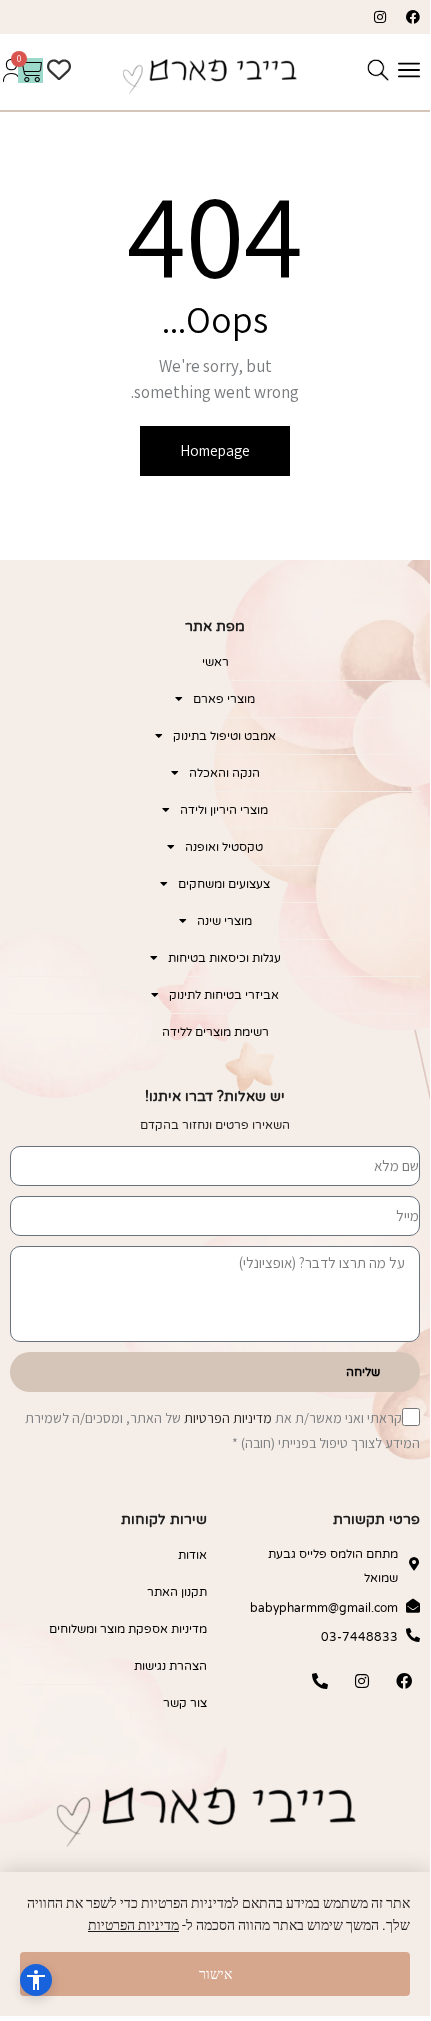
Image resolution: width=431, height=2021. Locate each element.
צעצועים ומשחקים (224, 884)
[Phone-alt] (320, 1681)
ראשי (215, 662)
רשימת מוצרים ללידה (215, 1032)
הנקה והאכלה (224, 773)
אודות (192, 1555)
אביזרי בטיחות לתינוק (224, 995)
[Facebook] (413, 17)
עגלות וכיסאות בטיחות (224, 958)
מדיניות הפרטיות (228, 1418)
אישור (215, 1974)
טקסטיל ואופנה (224, 847)
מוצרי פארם (224, 699)
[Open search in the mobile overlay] (378, 70)
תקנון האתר (176, 1592)
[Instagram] (380, 17)
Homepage (215, 450)
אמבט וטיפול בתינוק (224, 736)
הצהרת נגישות (170, 1666)
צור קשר (184, 1703)
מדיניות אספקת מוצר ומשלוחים (127, 1629)
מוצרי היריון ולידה (224, 810)
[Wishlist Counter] (69, 70)
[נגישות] (36, 1980)
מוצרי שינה (224, 921)
